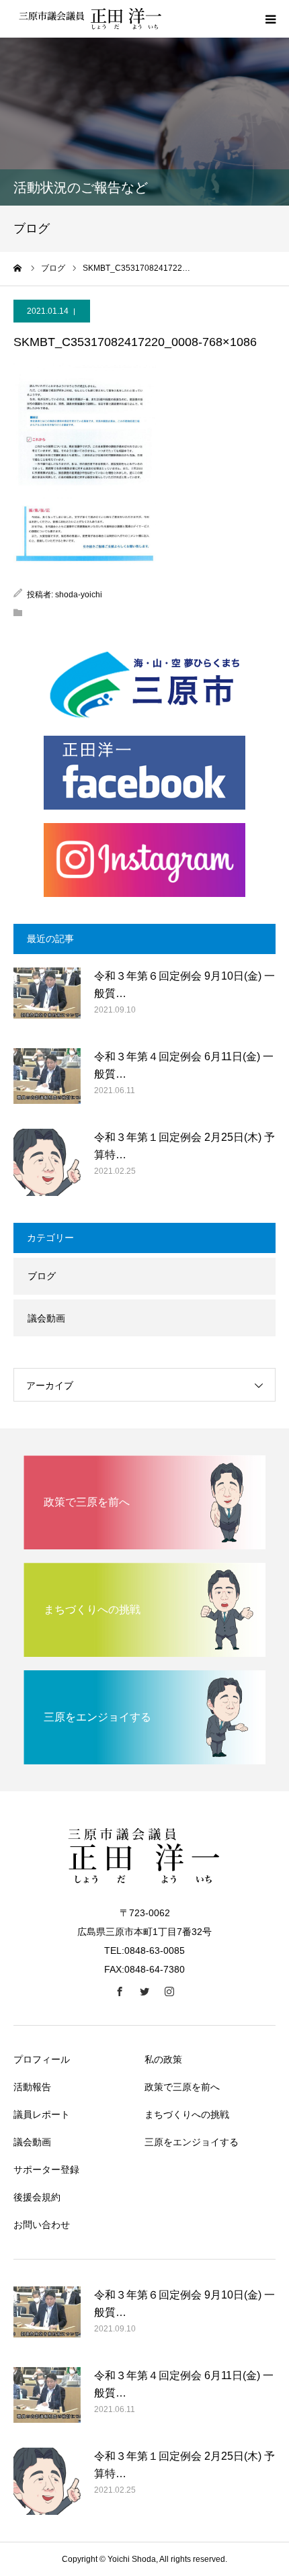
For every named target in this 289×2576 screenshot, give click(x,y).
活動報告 (32, 2087)
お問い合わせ (42, 2225)
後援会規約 (37, 2197)
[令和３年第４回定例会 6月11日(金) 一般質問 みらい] (47, 1082)
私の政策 (163, 2059)
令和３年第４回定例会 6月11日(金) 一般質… (184, 1065)
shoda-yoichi (79, 595)
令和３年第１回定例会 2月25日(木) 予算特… (184, 1146)
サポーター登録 (46, 2170)
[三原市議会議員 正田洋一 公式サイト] (94, 19)
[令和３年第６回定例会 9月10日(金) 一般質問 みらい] (47, 1001)
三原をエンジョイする (192, 2142)
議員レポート (42, 2114)
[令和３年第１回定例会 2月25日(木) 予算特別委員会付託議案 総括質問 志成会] (47, 1162)
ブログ (42, 1276)
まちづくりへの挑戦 (187, 2114)
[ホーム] (18, 268)
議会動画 (46, 1318)
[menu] (270, 19)
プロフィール (42, 2059)
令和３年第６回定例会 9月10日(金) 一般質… (184, 985)
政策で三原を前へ (182, 2087)
